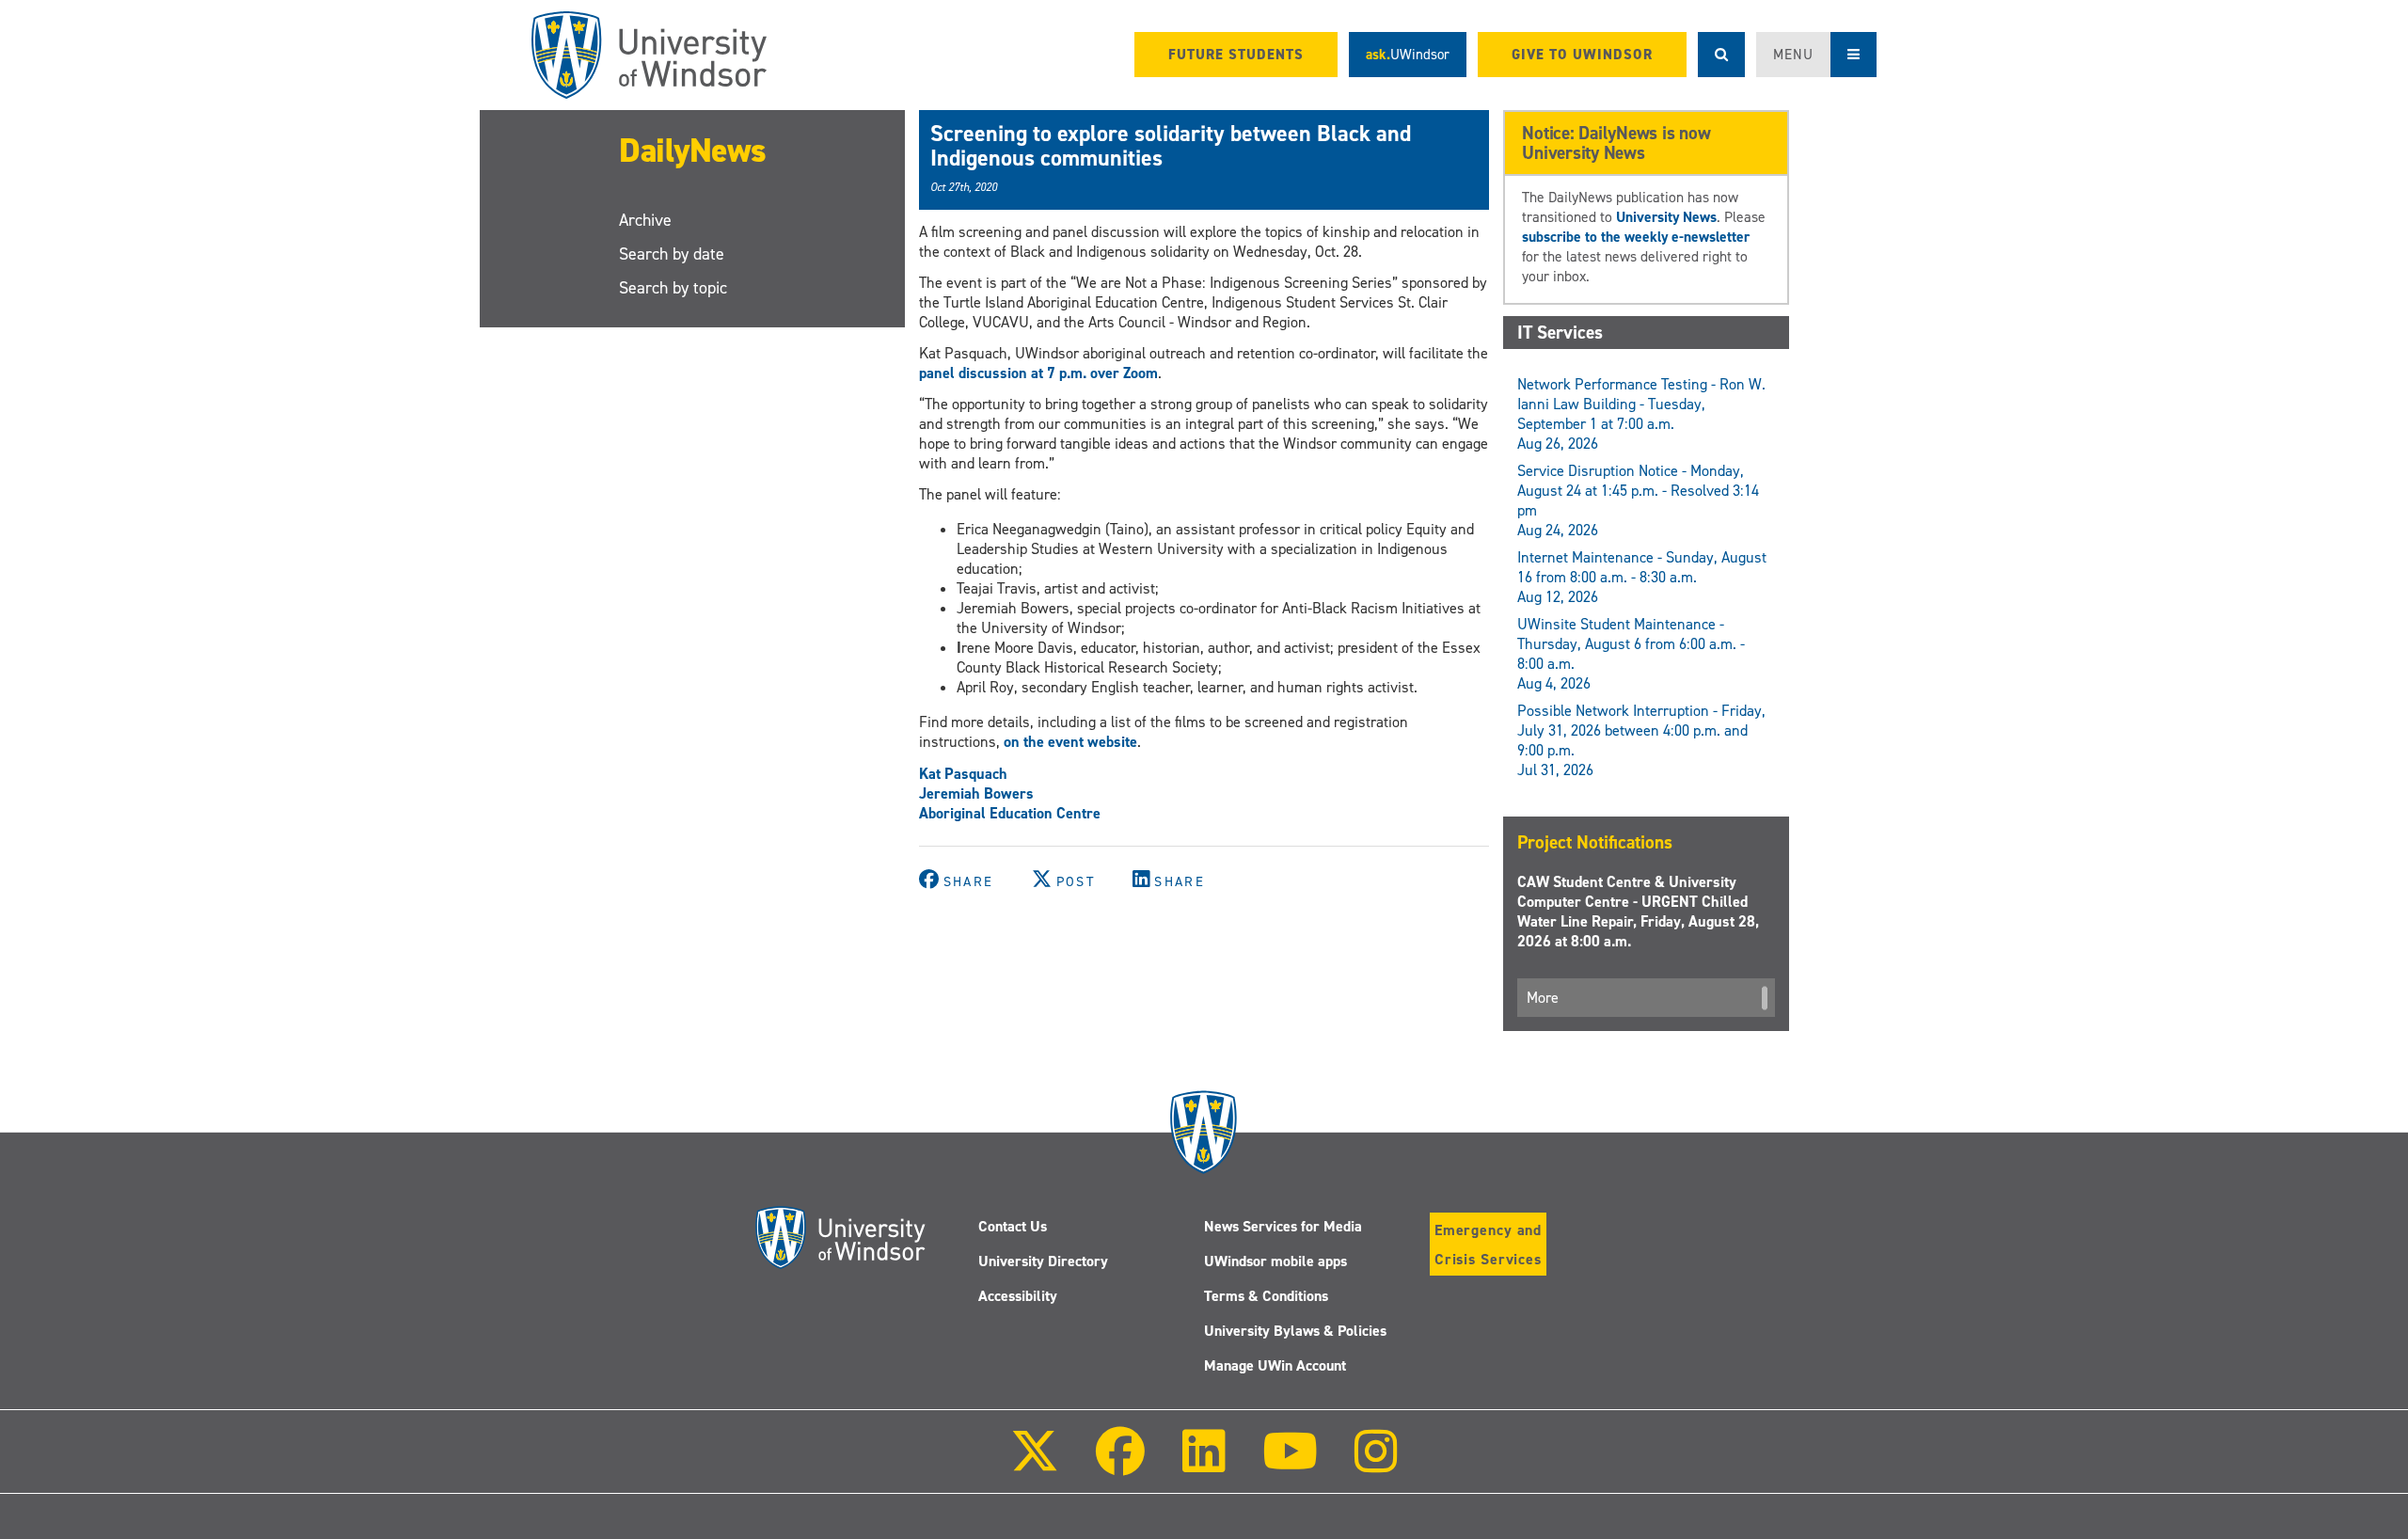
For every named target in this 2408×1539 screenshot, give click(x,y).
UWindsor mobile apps (1275, 1261)
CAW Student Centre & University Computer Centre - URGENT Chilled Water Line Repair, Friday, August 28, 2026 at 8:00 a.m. (1638, 912)
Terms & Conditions (1266, 1296)
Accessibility (1018, 1296)
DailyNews (693, 151)
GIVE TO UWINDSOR (1582, 55)
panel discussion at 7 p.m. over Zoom (1038, 373)
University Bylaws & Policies (1295, 1331)
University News (1666, 217)
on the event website (1070, 742)
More (1543, 998)
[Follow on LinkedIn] (1203, 1464)
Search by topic (673, 288)
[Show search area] (1721, 55)
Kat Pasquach (963, 774)
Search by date (672, 254)
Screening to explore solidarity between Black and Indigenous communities (1171, 146)
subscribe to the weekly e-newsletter (1636, 237)
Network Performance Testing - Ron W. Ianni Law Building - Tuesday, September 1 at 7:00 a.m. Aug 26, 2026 (1641, 414)
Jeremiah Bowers (976, 793)
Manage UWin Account (1275, 1365)
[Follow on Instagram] (1376, 1464)
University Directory (1043, 1261)
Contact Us (1013, 1226)
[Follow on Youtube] (1290, 1464)
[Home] (649, 55)
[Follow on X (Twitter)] (1035, 1464)
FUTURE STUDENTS (1236, 55)
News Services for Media (1283, 1226)
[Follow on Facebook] (1120, 1464)
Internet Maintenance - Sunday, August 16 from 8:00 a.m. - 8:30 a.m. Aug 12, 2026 (1642, 577)
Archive (645, 220)
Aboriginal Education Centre (1010, 813)
